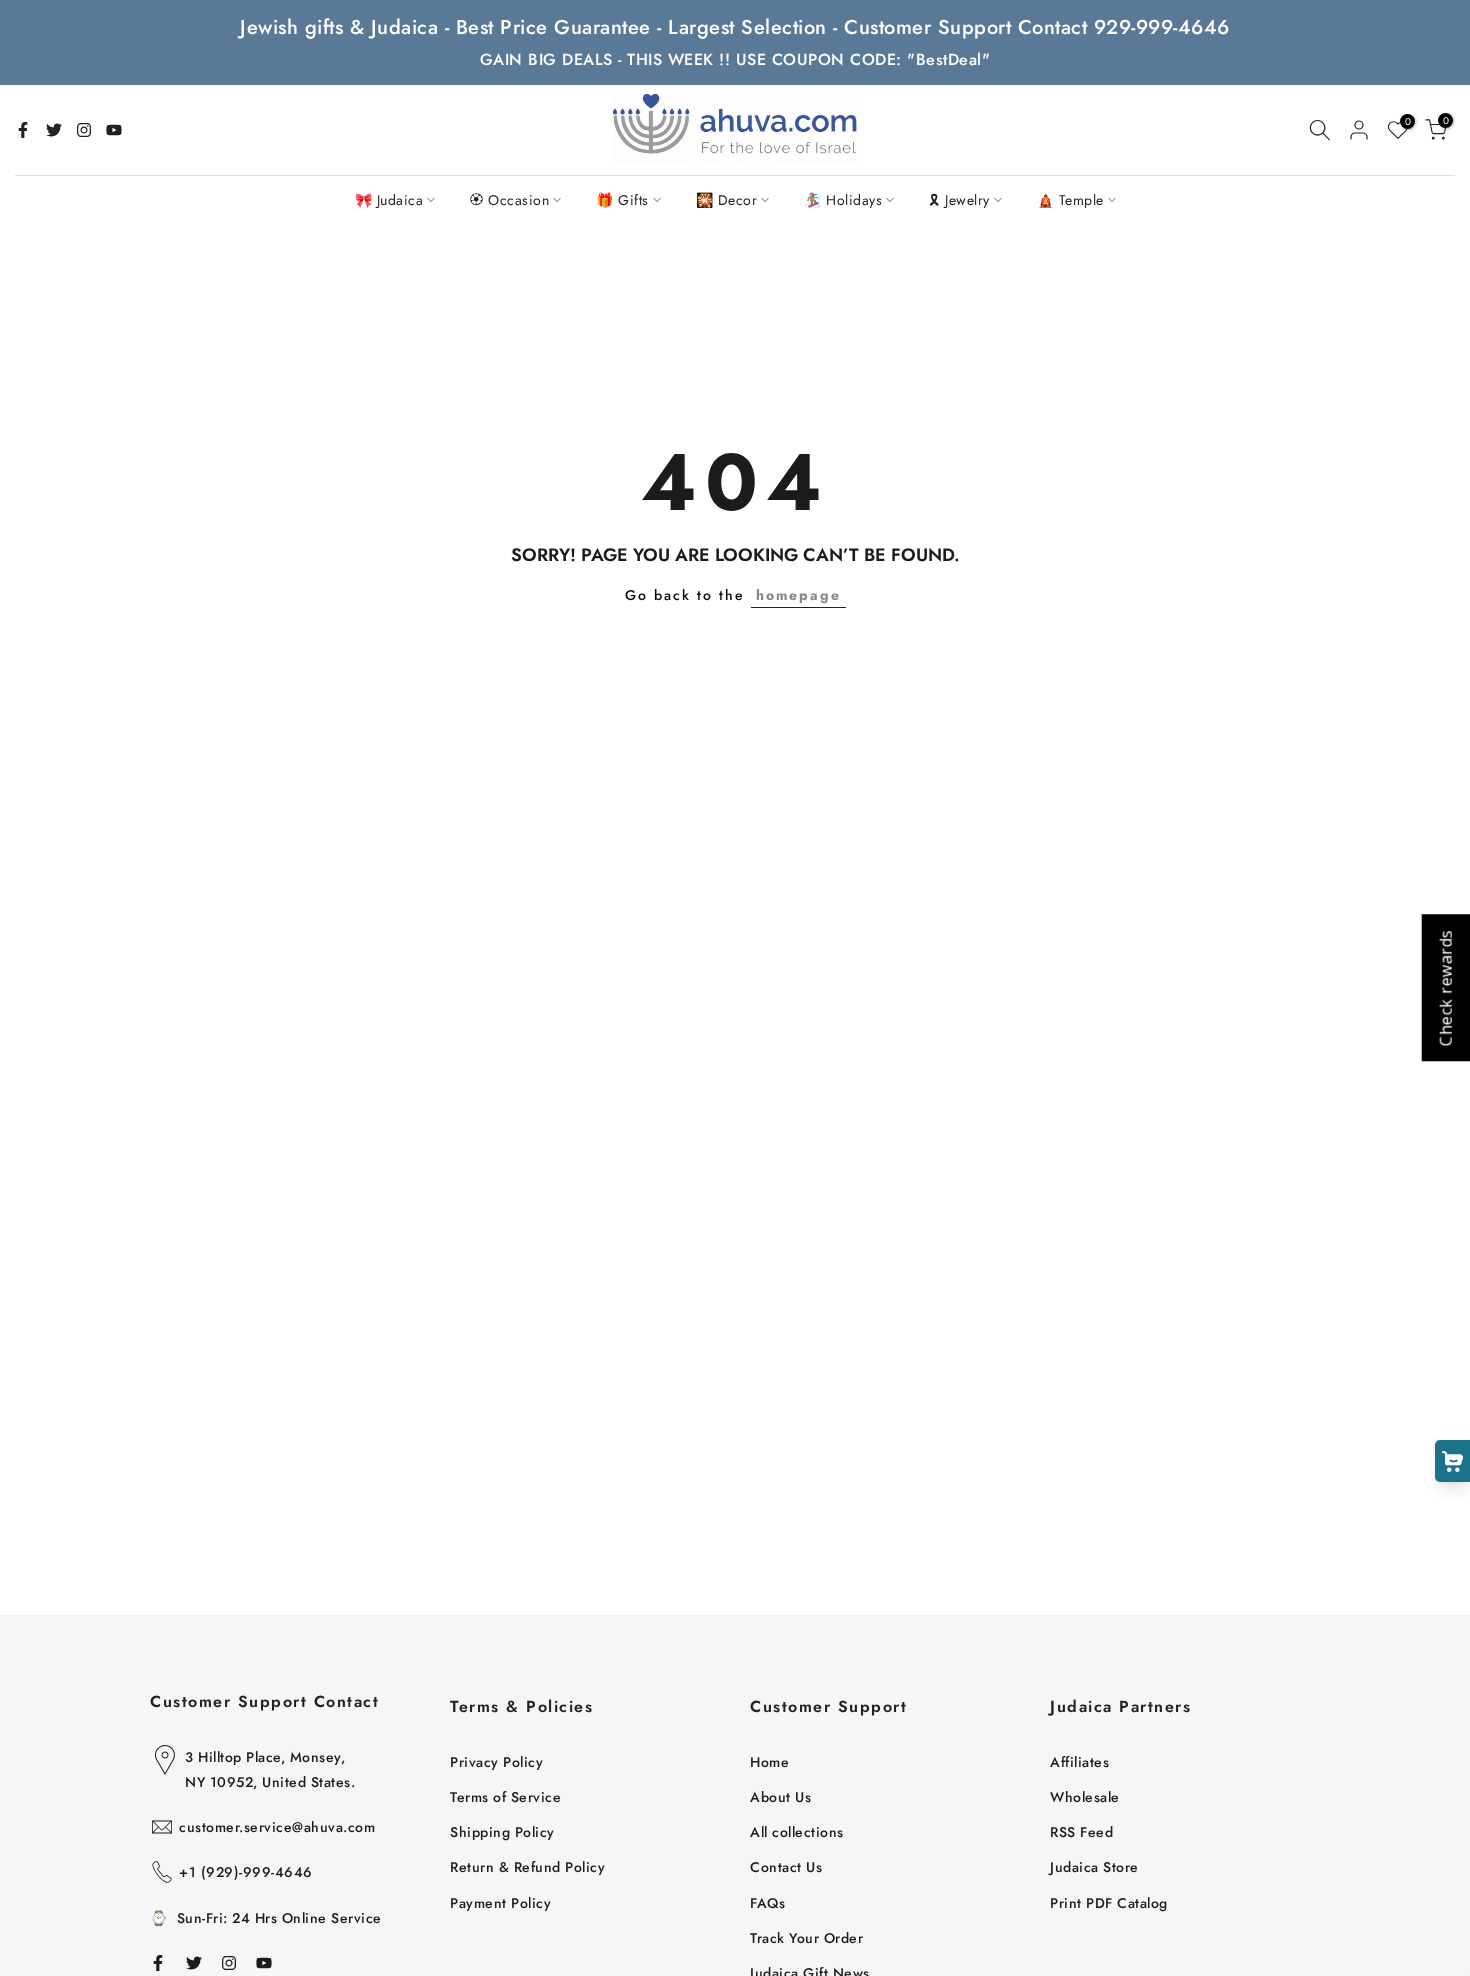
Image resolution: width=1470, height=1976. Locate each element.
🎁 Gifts (622, 200)
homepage (798, 595)
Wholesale (1085, 1797)
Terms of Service (505, 1797)
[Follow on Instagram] (84, 130)
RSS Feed (1081, 1832)
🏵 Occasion (509, 200)
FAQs (767, 1903)
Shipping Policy (502, 1832)
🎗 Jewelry (959, 200)
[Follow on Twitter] (54, 130)
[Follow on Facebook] (23, 130)
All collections (797, 1832)
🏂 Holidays (843, 200)
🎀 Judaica (389, 200)
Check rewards (1445, 988)
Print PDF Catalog (1109, 1903)
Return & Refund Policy (527, 1867)
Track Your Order (806, 1938)
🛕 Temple (1070, 200)
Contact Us (786, 1867)
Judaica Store (1094, 1867)
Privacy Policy (496, 1762)
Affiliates (1079, 1762)
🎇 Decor (727, 200)
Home (769, 1762)
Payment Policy (500, 1903)
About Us (780, 1797)
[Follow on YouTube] (114, 130)
